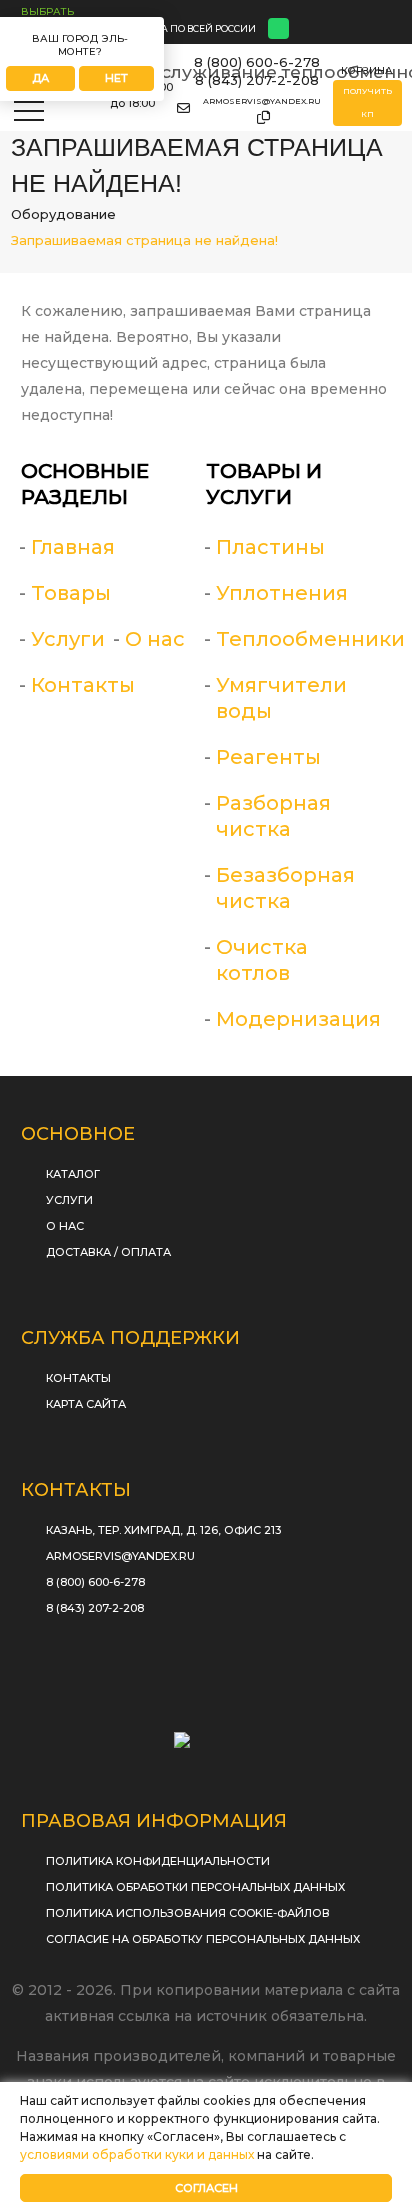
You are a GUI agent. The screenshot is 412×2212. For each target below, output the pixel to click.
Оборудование (63, 214)
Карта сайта (86, 1404)
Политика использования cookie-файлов (188, 1913)
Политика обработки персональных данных (195, 1887)
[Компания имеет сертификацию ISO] (206, 1732)
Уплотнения (282, 593)
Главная (73, 547)
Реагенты (268, 757)
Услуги (68, 639)
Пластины (270, 547)
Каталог (73, 1174)
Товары (71, 593)
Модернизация (298, 1019)
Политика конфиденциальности (158, 1861)
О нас (155, 639)
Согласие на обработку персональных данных (203, 1939)
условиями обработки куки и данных (137, 2154)
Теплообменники (310, 639)
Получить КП (367, 102)
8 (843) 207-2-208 (257, 80)
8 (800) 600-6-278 (257, 62)
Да (40, 78)
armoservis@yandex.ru (262, 101)
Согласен (206, 2188)
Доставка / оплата (108, 1252)
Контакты (83, 685)
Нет (116, 78)
